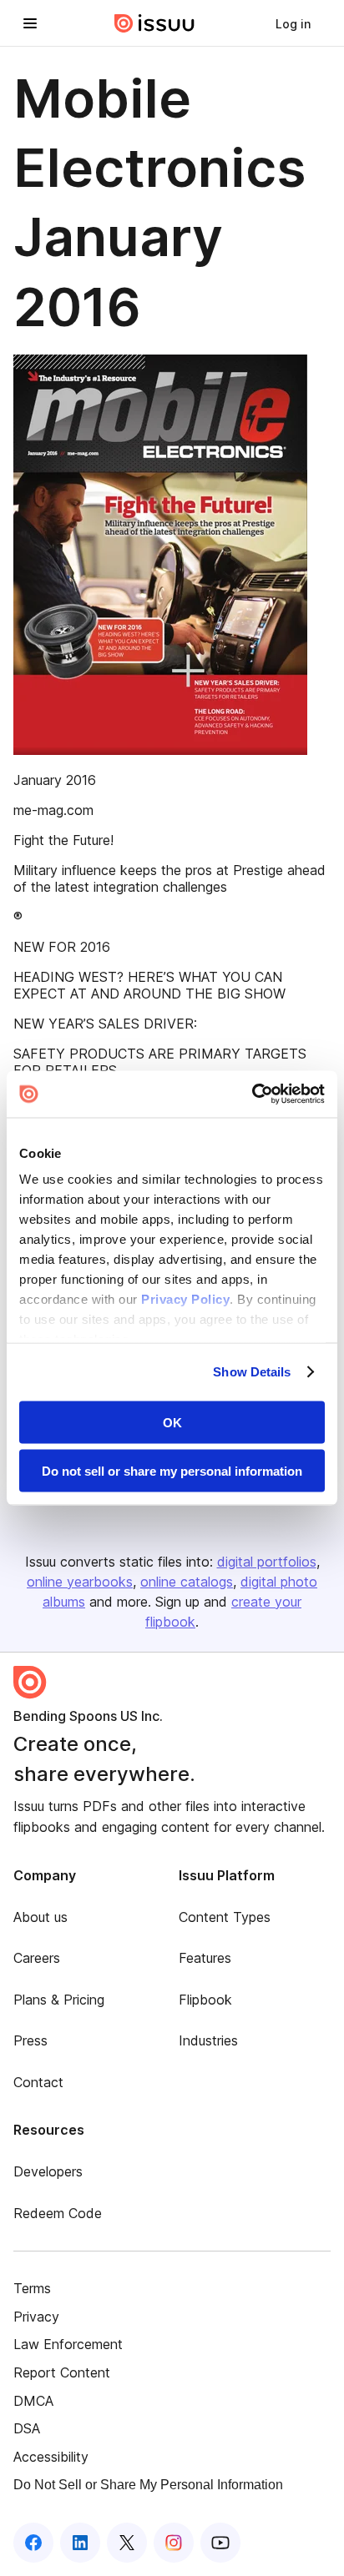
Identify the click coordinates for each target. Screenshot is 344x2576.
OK (172, 1422)
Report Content (62, 2372)
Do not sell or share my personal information (172, 1471)
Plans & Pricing (59, 2000)
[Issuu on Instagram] (174, 2543)
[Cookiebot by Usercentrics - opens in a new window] (252, 1094)
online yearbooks (80, 1582)
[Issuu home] (154, 23)
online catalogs (187, 1582)
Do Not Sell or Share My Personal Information (148, 2485)
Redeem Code (58, 2213)
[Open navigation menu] (30, 23)
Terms (32, 2288)
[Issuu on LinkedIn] (80, 2543)
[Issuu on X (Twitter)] (127, 2543)
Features (205, 1958)
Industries (208, 2040)
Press (30, 2040)
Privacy (36, 2317)
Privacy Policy (185, 1299)
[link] (293, 23)
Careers (37, 1958)
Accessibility (51, 2457)
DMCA (33, 2401)
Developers (48, 2171)
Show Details (252, 1372)
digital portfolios (267, 1562)
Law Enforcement (68, 2344)
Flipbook (205, 2000)
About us (40, 1917)
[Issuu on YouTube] (220, 2543)
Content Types (225, 1917)
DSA (27, 2428)
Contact (38, 2082)
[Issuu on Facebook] (33, 2543)
